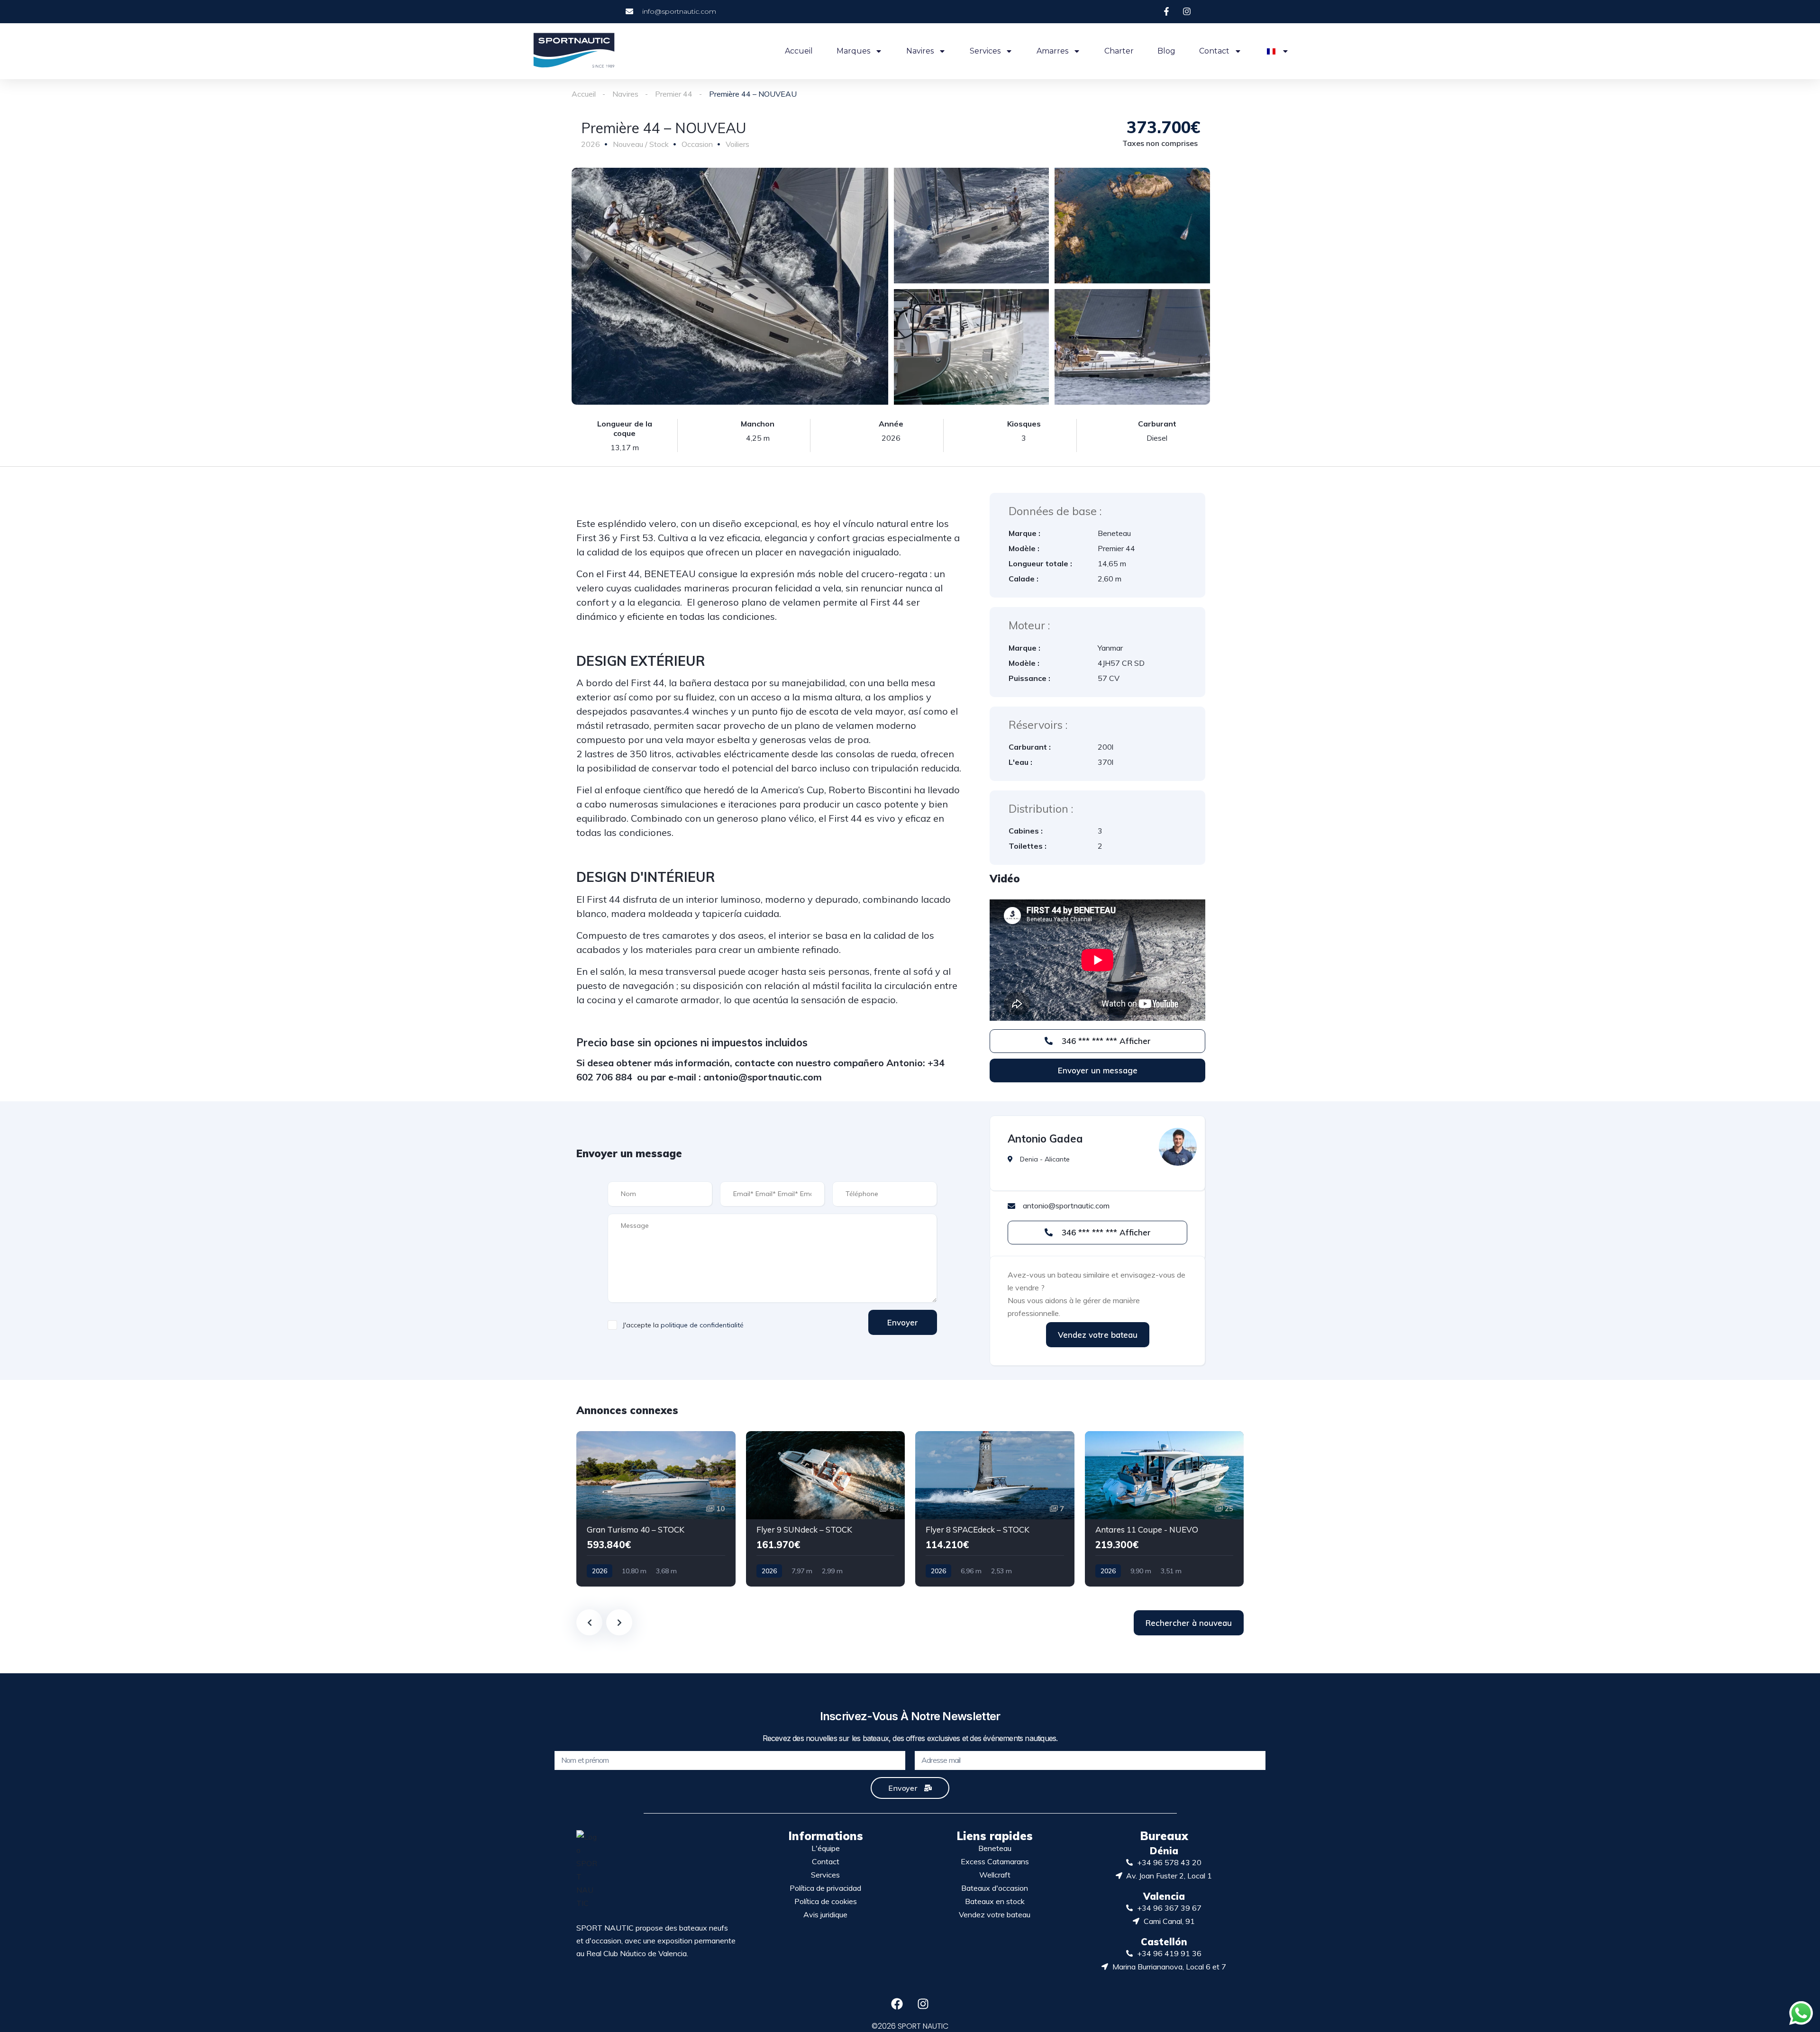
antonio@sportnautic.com (763, 1077)
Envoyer (903, 1322)
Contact (1214, 51)
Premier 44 (674, 94)
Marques (853, 51)
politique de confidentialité (702, 1325)
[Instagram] (923, 2004)
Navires (920, 51)
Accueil (799, 51)
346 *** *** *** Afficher (1105, 1041)
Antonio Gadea (1045, 1139)
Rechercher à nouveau (1189, 1623)
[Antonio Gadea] (1178, 1147)
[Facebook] (897, 2004)
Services (985, 51)
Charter (1119, 51)
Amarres (1052, 51)
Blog (1166, 51)
